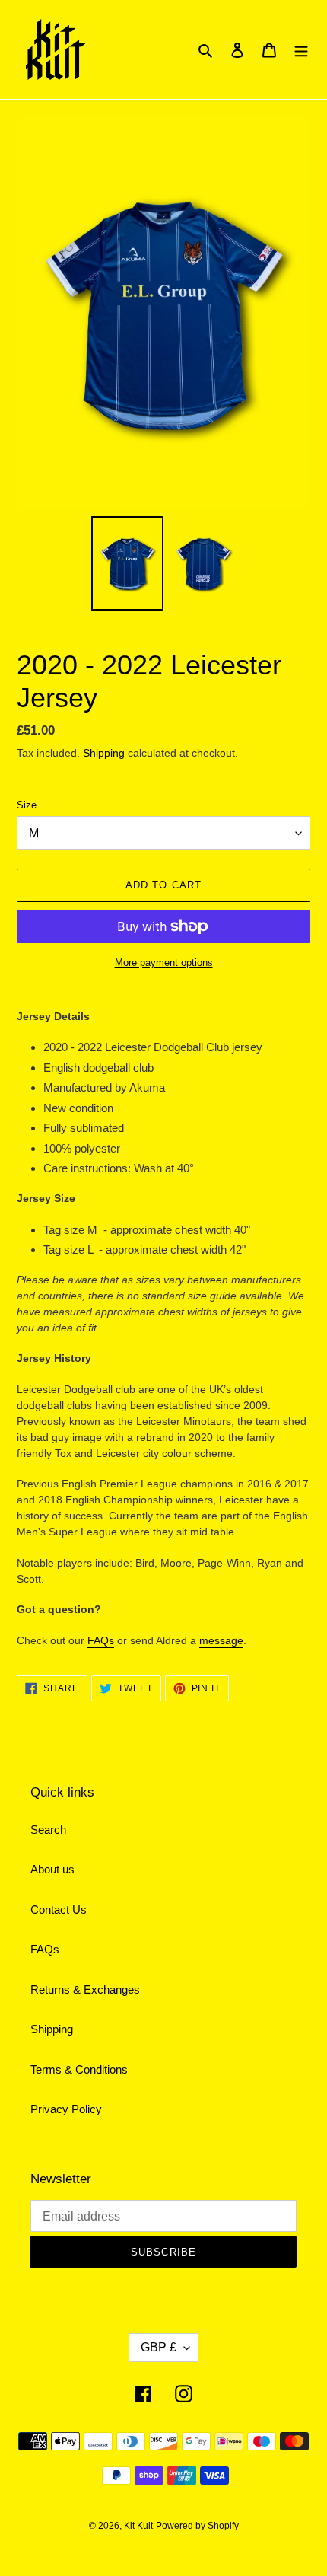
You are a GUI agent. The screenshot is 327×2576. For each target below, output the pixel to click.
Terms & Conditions (79, 2069)
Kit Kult (138, 2526)
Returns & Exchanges (85, 1989)
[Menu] (301, 50)
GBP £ (159, 2347)
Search (48, 1830)
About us (52, 1869)
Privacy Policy (66, 2109)
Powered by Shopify (197, 2526)
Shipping (104, 753)
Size (27, 805)
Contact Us (59, 1910)
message (221, 1640)
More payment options (164, 963)
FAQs (101, 1640)
